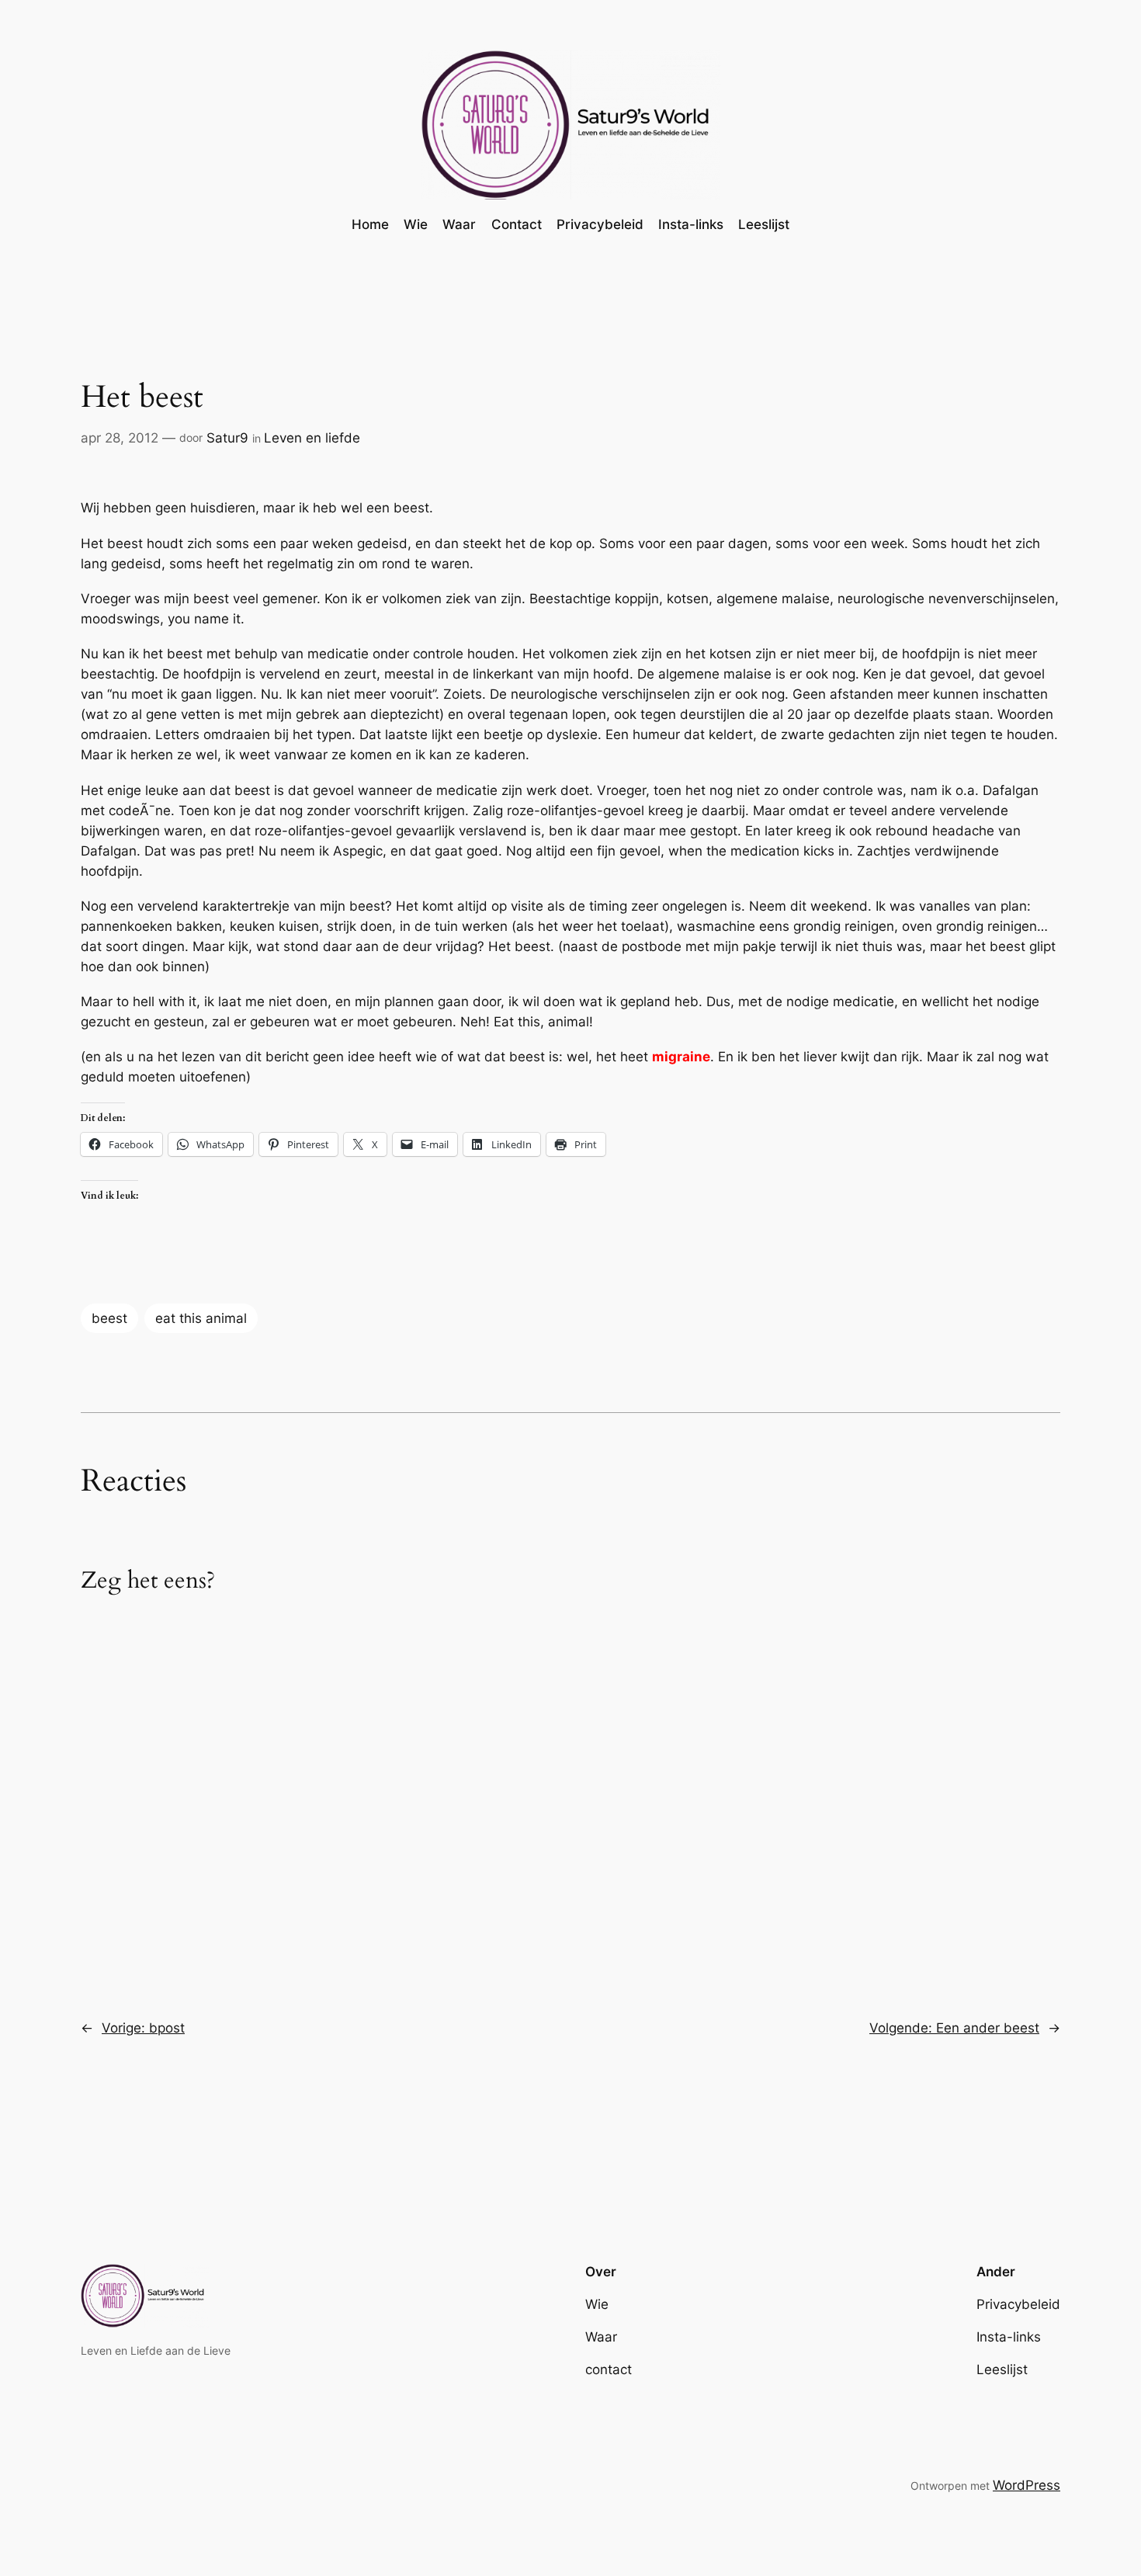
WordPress (1027, 2485)
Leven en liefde (312, 438)
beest (109, 1318)
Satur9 (227, 438)
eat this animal (201, 1318)
